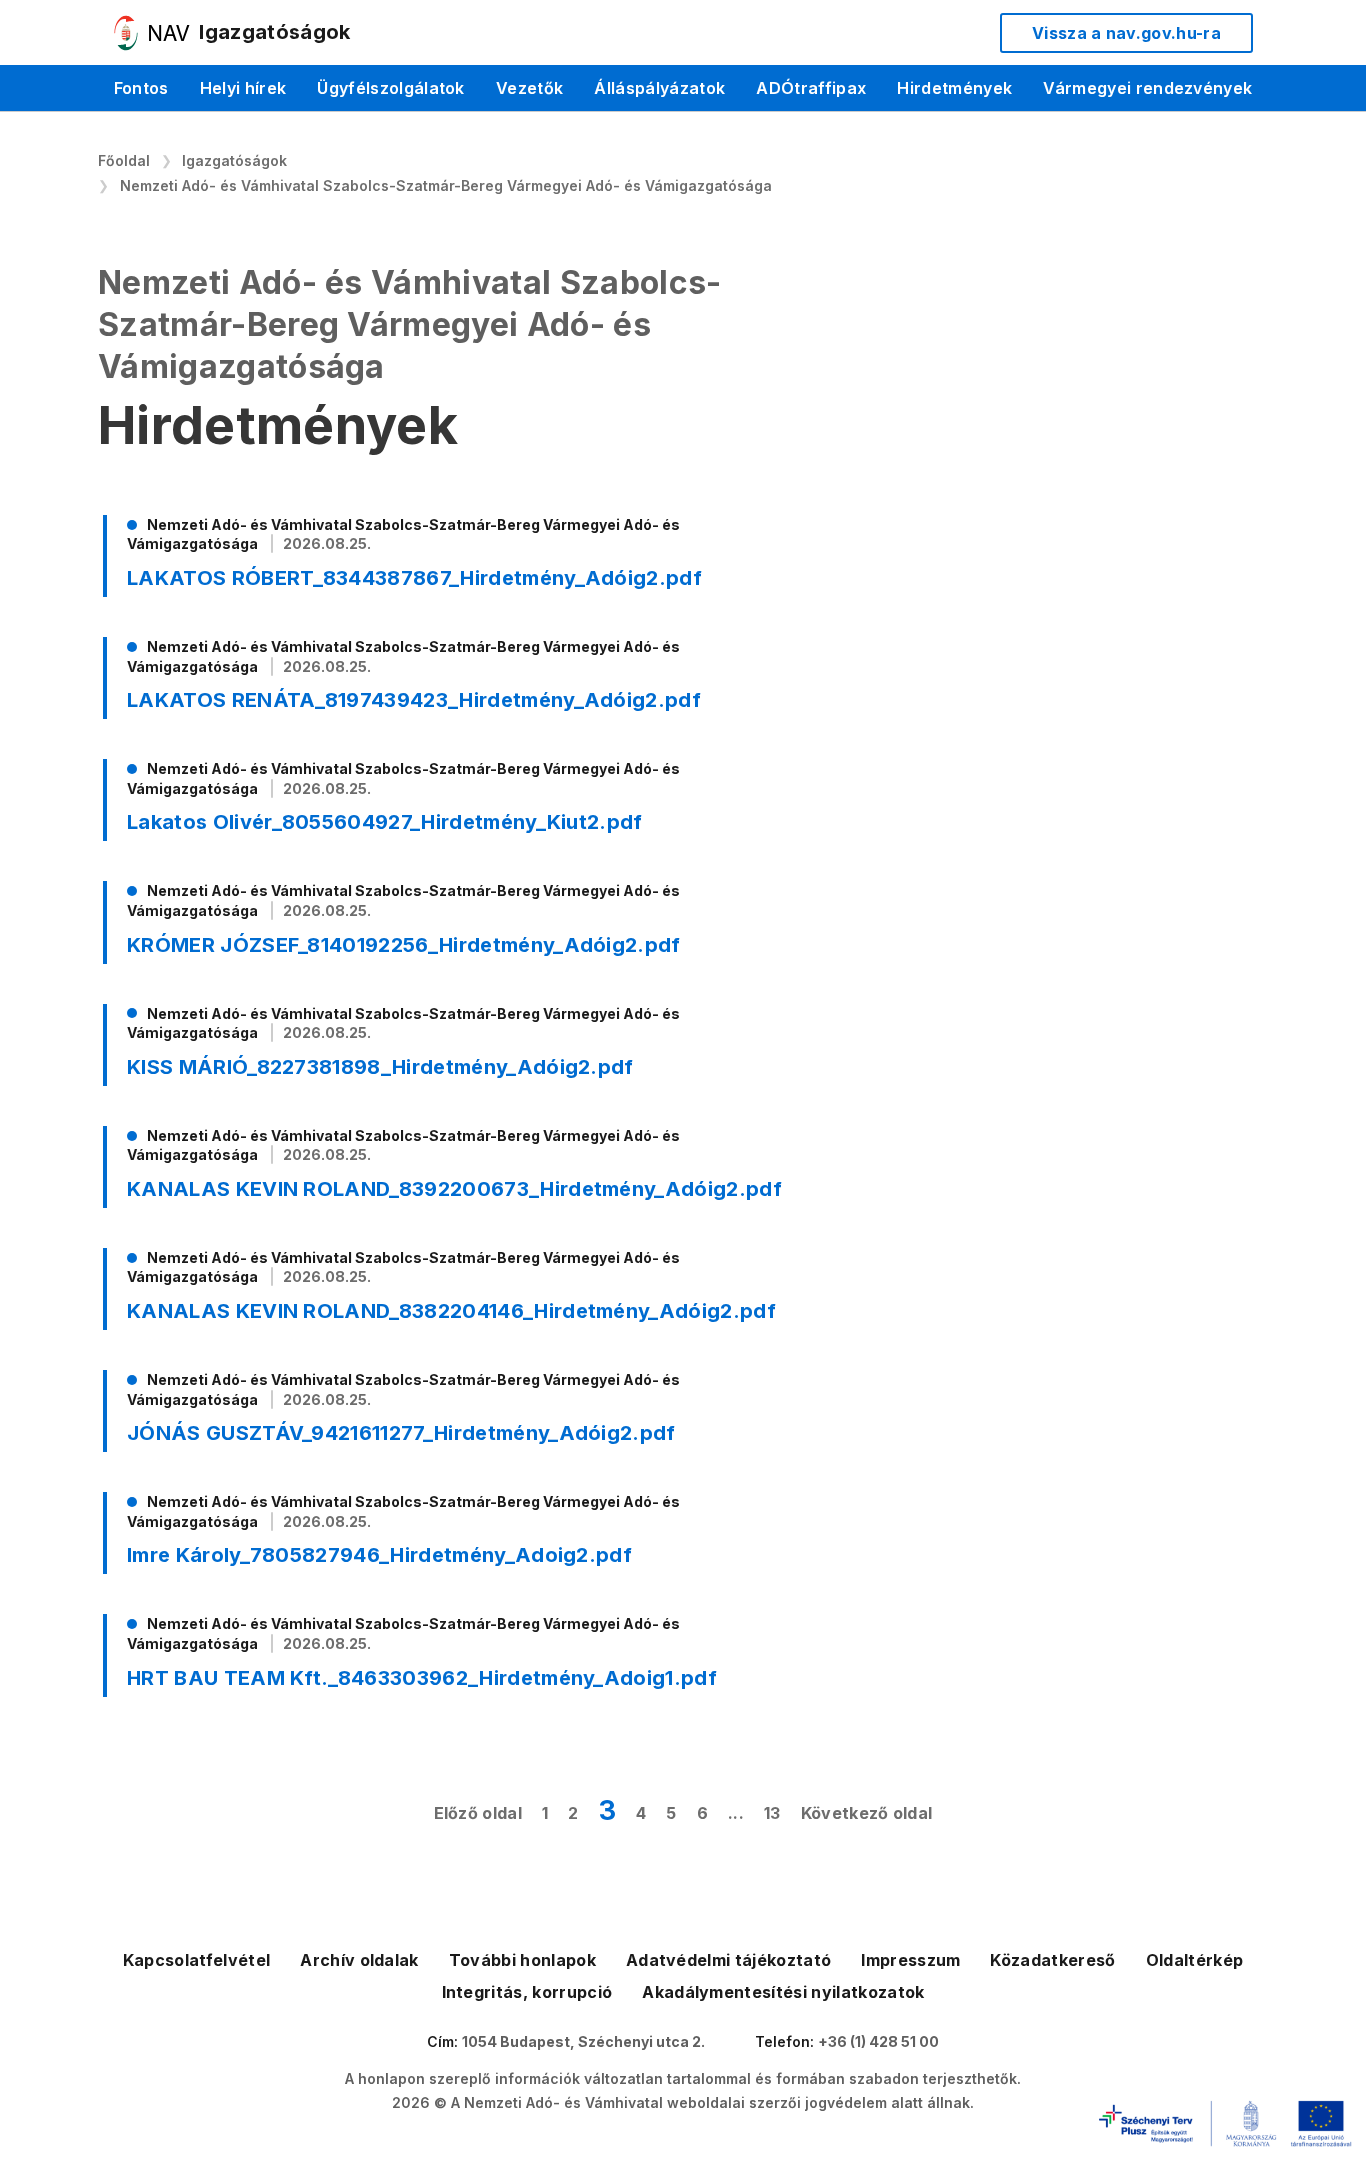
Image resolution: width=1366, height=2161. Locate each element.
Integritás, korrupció (527, 1992)
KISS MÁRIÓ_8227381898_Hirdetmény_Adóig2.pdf (380, 1067)
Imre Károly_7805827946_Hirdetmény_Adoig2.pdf (379, 1555)
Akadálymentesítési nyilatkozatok (783, 1992)
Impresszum (910, 1960)
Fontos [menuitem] (141, 88)
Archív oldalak (359, 1960)
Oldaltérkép (1195, 1960)
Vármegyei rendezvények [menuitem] (1147, 88)
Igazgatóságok (234, 160)
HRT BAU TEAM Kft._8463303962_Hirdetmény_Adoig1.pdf (422, 1678)
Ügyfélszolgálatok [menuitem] (390, 88)
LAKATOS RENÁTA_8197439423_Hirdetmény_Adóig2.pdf (414, 700)
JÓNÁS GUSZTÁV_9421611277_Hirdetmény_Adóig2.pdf (401, 1433)
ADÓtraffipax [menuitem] (811, 88)
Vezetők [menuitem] (529, 88)
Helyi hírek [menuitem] (243, 88)
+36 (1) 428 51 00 (878, 2041)
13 (772, 1813)
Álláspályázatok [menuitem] (659, 88)
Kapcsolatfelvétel (196, 1960)
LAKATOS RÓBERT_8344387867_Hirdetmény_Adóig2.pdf (414, 578)
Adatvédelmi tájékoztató (728, 1960)
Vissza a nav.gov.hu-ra (1126, 33)
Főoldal (124, 160)
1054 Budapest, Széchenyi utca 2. (583, 2041)
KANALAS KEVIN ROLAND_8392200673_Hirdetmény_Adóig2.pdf (454, 1189)
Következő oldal (867, 1813)
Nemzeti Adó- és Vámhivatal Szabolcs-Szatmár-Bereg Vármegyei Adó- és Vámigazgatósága (446, 185)
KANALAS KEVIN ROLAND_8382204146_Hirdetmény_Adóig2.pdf (451, 1311)
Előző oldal (478, 1813)
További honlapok (522, 1960)
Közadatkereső (1052, 1960)
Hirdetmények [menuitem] (954, 88)
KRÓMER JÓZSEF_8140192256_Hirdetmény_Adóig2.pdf (404, 945)
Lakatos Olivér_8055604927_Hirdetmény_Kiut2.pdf (385, 822)
